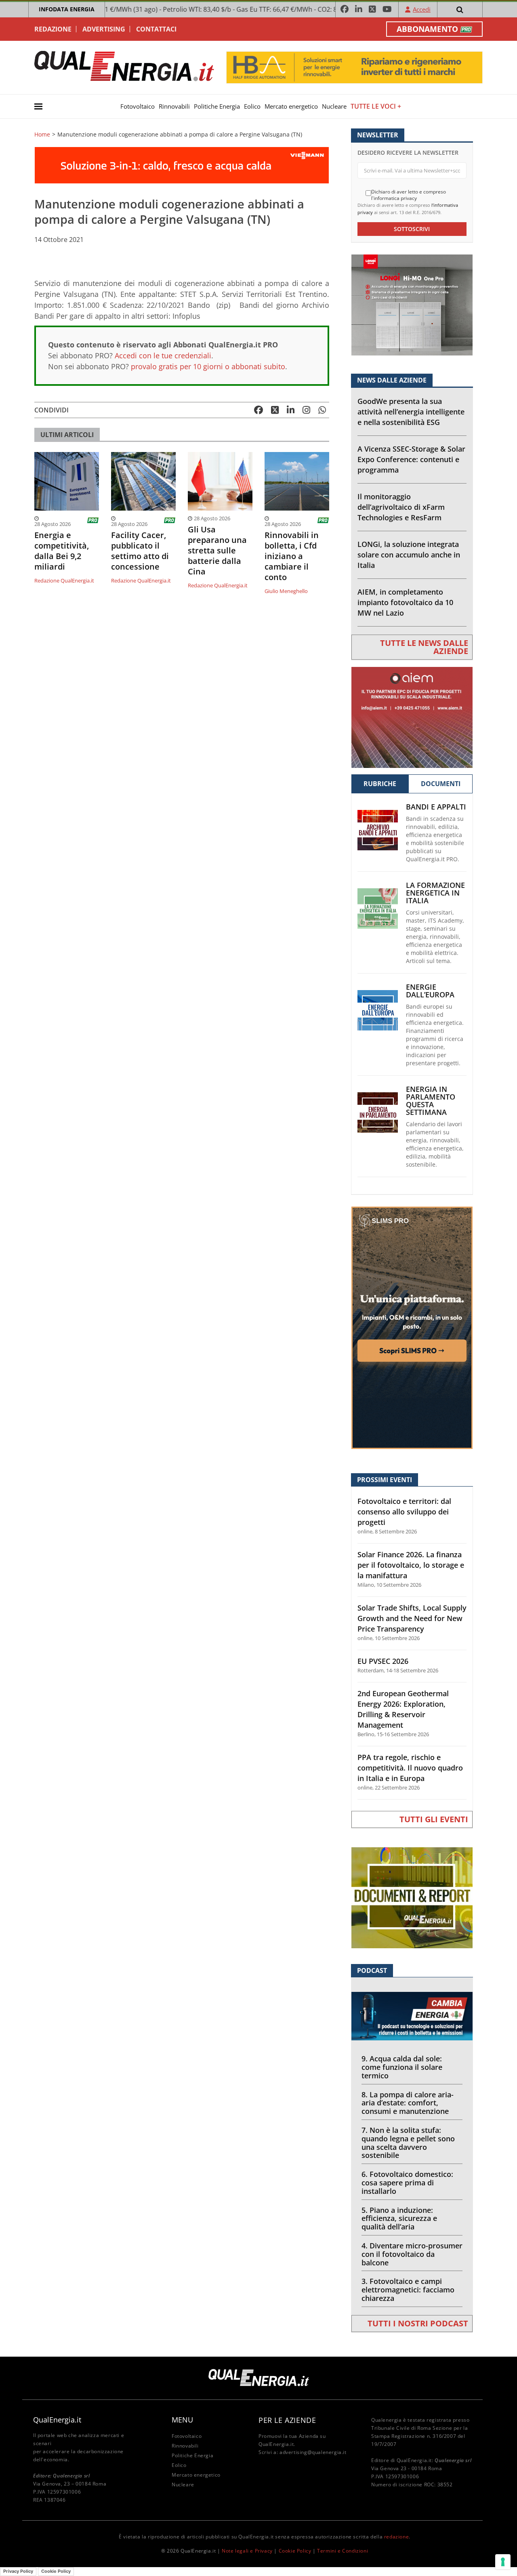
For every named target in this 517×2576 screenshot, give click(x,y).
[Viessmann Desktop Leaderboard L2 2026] (182, 165)
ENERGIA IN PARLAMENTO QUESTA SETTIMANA (431, 1101)
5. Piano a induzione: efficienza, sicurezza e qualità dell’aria (399, 2219)
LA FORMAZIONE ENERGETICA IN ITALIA (435, 893)
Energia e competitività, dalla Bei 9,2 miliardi (62, 551)
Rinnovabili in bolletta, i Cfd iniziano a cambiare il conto (292, 556)
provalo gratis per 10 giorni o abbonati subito (208, 366)
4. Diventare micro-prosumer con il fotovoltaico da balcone (412, 2254)
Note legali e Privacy (247, 2551)
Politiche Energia (217, 106)
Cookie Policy (295, 2551)
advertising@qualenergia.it (313, 2452)
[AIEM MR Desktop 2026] (412, 716)
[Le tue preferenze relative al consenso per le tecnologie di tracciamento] (503, 2562)
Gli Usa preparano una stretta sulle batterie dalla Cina (217, 551)
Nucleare (334, 106)
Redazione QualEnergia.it (64, 580)
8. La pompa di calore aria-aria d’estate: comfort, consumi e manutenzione (408, 2103)
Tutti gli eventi (434, 1819)
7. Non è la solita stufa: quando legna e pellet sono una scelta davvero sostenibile (408, 2143)
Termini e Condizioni (343, 2551)
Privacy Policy (18, 2571)
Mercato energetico (291, 106)
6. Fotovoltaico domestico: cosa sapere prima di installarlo (407, 2183)
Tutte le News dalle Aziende (424, 647)
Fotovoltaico (138, 106)
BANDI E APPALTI (436, 807)
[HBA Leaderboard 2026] (354, 67)
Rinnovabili (174, 106)
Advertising (104, 29)
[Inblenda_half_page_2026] (412, 1327)
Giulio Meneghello (286, 591)
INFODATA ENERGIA (67, 9)
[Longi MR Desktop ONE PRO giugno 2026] (412, 304)
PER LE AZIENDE (287, 2420)
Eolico (252, 106)
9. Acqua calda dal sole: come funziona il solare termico (402, 2067)
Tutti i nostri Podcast (418, 2323)
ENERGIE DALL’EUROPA (430, 991)
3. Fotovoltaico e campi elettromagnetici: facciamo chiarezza (408, 2290)
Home (42, 135)
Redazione (53, 29)
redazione (396, 2537)
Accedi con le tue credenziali (163, 355)
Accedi (422, 9)
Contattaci (156, 29)
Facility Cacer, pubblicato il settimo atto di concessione (140, 551)
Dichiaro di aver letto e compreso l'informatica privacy (409, 195)
